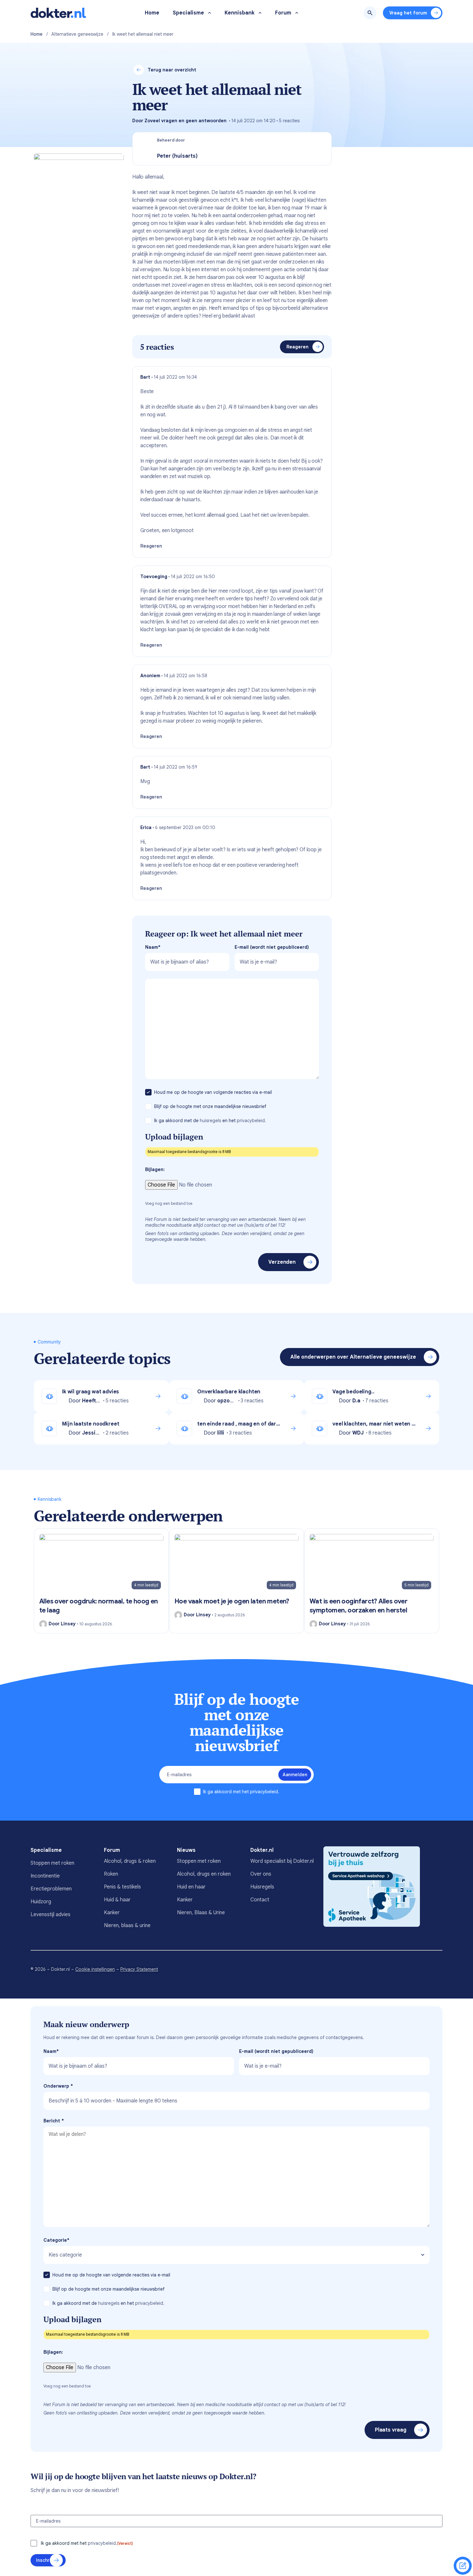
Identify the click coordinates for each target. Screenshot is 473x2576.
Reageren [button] (151, 546)
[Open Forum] (297, 13)
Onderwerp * (58, 2086)
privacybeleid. (251, 1121)
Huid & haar (117, 1900)
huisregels (210, 1121)
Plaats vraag (391, 2430)
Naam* (153, 947)
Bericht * (54, 2121)
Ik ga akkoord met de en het (210, 1121)
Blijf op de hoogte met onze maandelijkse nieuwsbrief (211, 1106)
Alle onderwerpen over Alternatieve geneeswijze (353, 1357)
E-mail (272, 947)
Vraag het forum (408, 13)
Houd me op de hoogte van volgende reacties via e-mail (214, 1092)
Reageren (297, 347)
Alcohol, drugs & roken (130, 1861)
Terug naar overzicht (172, 70)
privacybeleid (264, 1792)
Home (37, 34)
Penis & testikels (122, 1887)
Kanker (112, 1913)
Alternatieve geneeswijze (77, 34)
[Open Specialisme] (210, 13)
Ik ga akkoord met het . (241, 1792)
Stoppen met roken (52, 1863)
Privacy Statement (139, 1969)
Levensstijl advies (51, 1915)
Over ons (261, 1874)
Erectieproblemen (51, 1889)
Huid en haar (191, 1887)
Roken (111, 1874)
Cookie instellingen (95, 1969)
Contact (260, 1900)
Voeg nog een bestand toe (169, 1203)
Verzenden (282, 1262)
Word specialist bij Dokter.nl (282, 1861)
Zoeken (370, 13)
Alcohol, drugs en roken (204, 1874)
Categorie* (56, 2240)
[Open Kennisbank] (260, 13)
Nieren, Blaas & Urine (201, 1913)
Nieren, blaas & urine (127, 1925)
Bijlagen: (155, 1169)
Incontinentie (45, 1876)
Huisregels (262, 1887)
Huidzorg (41, 1902)
